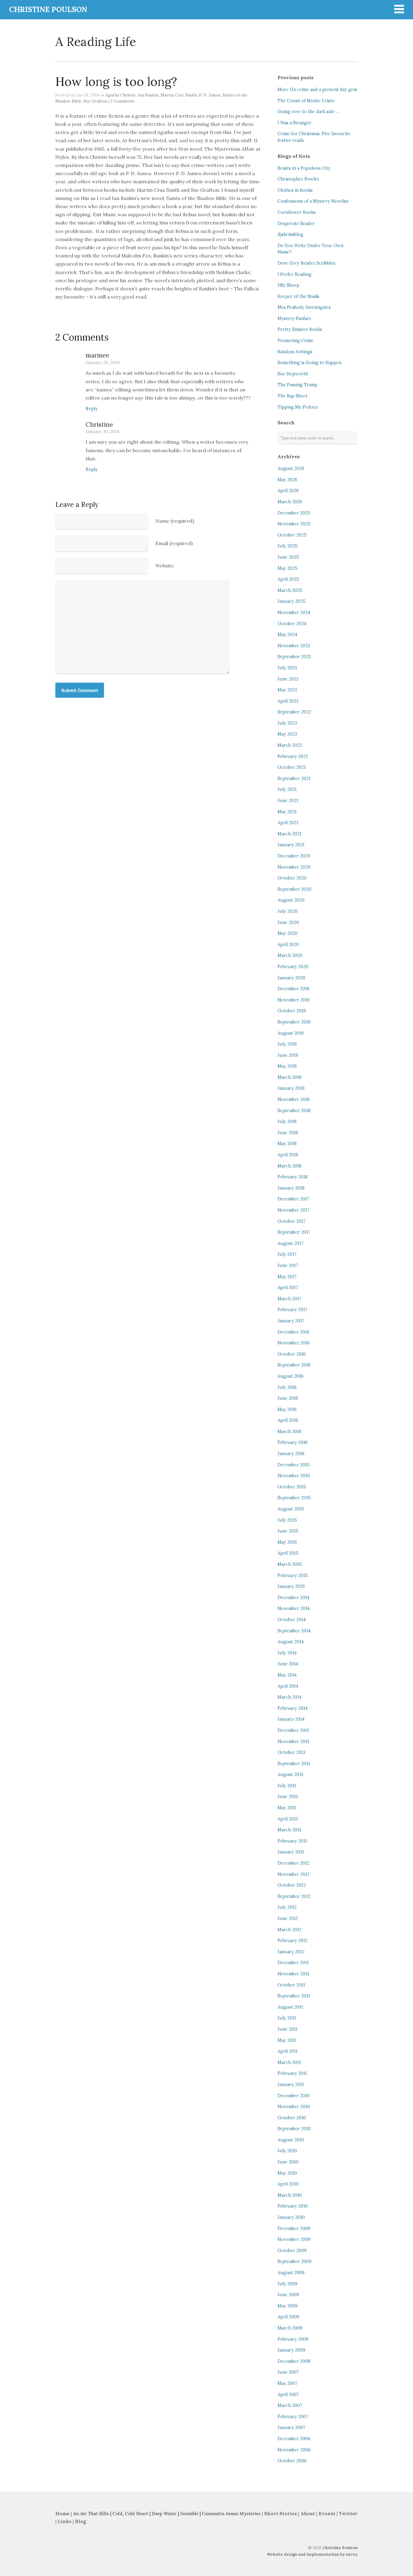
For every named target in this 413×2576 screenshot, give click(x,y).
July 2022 (287, 723)
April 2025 (288, 579)
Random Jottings (295, 352)
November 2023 (294, 646)
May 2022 (287, 734)
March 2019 (289, 1077)
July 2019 (287, 1044)
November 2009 (294, 2239)
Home (62, 2514)
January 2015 (291, 1586)
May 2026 (287, 480)
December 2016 (293, 1332)
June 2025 (288, 557)
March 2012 (289, 1930)
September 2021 (294, 779)
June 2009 (288, 2295)
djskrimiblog (290, 234)
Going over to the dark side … (309, 112)
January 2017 (291, 1321)
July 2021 (287, 789)
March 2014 (289, 1697)
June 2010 (288, 2162)
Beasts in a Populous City (304, 168)
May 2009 (288, 2306)
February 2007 (293, 2417)
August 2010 (291, 2140)
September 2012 (294, 1896)
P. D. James (210, 95)
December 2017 (293, 1199)
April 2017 (288, 1288)
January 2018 (291, 1188)
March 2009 (290, 2328)
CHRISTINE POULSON (48, 10)
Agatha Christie (120, 95)
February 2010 (293, 2206)
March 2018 (289, 1166)
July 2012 (287, 1907)
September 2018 (294, 1111)
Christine (99, 424)
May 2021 (287, 812)
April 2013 (288, 1819)
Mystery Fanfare (294, 318)
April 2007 (288, 2395)
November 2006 (294, 2450)
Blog (80, 2521)
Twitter (348, 2514)
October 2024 (292, 624)
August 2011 (290, 2007)
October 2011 (291, 1985)
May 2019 (287, 1066)
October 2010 (292, 2118)
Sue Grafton (95, 101)
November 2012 (294, 1874)
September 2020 (294, 889)
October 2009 (292, 2251)
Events (327, 2514)
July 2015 (287, 1520)
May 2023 (287, 690)
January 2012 (291, 1952)
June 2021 (288, 801)
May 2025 (288, 568)
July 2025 (288, 546)
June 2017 (288, 1265)
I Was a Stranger (294, 123)
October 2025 (292, 535)
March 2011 (289, 2062)
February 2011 (292, 2073)
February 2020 (293, 967)
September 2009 (294, 2261)
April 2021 (288, 823)
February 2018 (293, 1177)
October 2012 (292, 1885)
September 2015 (294, 1498)
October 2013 (291, 1752)
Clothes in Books (295, 190)
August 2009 (291, 2273)
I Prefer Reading (294, 274)
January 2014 (291, 1719)
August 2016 (291, 1376)
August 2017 (291, 1243)
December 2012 (293, 1863)
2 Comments (122, 101)
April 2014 (288, 1686)
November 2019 (294, 1000)
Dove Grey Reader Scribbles (306, 263)
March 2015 (290, 1564)
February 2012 (293, 1941)
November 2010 (294, 2107)
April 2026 (288, 491)
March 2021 (289, 834)
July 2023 (287, 668)
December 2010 (294, 2096)
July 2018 (287, 1121)
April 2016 (288, 1420)
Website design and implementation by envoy (312, 2554)
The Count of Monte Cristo (306, 101)
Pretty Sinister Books (300, 329)
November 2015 (294, 1476)
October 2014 (292, 1620)
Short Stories (281, 2514)
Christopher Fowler (298, 179)
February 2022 (293, 756)
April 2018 (288, 1155)
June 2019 (288, 1055)
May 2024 (287, 635)
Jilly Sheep (288, 285)
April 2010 (288, 2184)
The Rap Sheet (293, 396)
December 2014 (293, 1598)
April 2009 (288, 2317)
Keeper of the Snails (298, 296)
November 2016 (294, 1343)
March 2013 (289, 1830)
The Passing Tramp (298, 385)
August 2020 (291, 900)
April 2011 (288, 2051)
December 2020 (294, 856)
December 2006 (294, 2439)
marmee (97, 355)
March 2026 (290, 502)
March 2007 (290, 2405)
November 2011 (293, 1974)
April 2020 (288, 945)
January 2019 (291, 1088)
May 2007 (288, 2383)
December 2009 (294, 2228)
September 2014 (294, 1631)
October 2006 (292, 2461)
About (308, 2514)
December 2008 (294, 2361)
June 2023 (288, 679)
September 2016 (294, 1365)
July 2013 (287, 1786)
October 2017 (292, 1221)
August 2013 (290, 1774)
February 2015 (293, 1575)
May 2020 (288, 933)
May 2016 (287, 1409)
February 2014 (293, 1708)
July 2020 (288, 911)
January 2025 (291, 601)
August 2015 (291, 1509)
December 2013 (293, 1730)
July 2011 (287, 2018)
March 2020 (290, 955)
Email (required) (174, 543)
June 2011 (288, 2029)
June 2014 (288, 1664)
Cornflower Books (297, 212)
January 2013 (291, 1852)
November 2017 (294, 1210)
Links (65, 2521)
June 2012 (288, 1918)
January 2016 (291, 1454)
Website (165, 566)
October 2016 (292, 1354)
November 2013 (293, 1742)
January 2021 (291, 845)
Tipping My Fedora (298, 407)
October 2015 (292, 1487)
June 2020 (288, 922)
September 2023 (294, 657)
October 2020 (292, 878)
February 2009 (293, 2339)
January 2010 (291, 2217)
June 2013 (288, 1797)
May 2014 (287, 1675)
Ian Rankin (148, 95)
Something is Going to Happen (309, 363)
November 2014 (294, 1608)
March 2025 (290, 590)
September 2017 (294, 1232)
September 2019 (294, 1022)
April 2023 (288, 701)
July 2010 (287, 2151)
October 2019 (292, 1011)
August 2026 (291, 469)
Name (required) (175, 521)
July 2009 (288, 2284)
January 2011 (291, 2085)
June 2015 (288, 1531)
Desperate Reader (296, 224)
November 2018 (294, 1099)
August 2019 (291, 1033)
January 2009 (291, 2350)
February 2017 (293, 1310)
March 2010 (290, 2195)
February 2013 (292, 1841)
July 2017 (287, 1254)
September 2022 (294, 712)
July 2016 (287, 1387)
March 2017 (289, 1299)
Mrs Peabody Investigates (304, 307)
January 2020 (291, 978)
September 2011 (294, 1996)
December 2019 (293, 989)
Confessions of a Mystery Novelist (313, 201)
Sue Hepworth (293, 374)
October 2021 (292, 767)
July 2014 (287, 1653)
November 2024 (294, 612)
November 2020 (294, 867)
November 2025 (294, 524)
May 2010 (287, 2173)
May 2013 (287, 1808)
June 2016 (288, 1398)
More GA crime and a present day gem (317, 90)
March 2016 (289, 1432)
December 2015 (294, 1465)
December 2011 (293, 1963)
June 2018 (288, 1133)
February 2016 (293, 1442)
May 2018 (287, 1144)
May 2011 (287, 2040)
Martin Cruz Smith (179, 95)
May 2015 (287, 1542)
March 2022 (290, 745)
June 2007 (288, 2372)
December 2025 (294, 513)
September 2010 (294, 2129)
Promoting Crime (296, 341)
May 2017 (287, 1277)
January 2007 (291, 2427)
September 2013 (294, 1764)
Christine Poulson (340, 2548)
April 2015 (288, 1553)
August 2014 (291, 1642)
